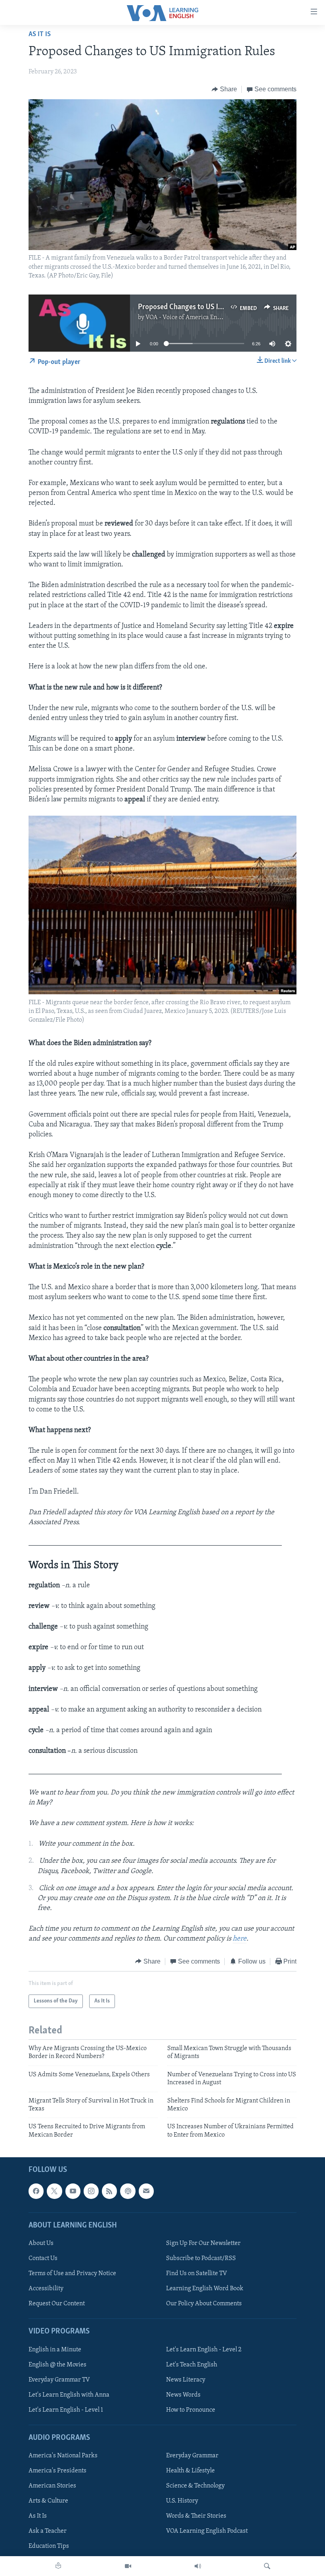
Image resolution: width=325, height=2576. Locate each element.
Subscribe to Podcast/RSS (201, 2258)
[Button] (224, 89)
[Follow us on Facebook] (36, 2191)
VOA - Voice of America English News (196, 318)
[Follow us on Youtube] (73, 2191)
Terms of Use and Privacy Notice (72, 2274)
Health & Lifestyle (190, 2471)
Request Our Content (57, 2304)
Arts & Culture (48, 2501)
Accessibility (46, 2289)
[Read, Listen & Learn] (58, 2566)
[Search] (267, 2566)
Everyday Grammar (192, 2456)
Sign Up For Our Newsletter (203, 2243)
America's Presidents (57, 2471)
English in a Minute (55, 2350)
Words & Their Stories (196, 2516)
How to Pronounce (191, 2410)
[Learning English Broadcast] (198, 2566)
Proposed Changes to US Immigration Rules (206, 307)
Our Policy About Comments (204, 2304)
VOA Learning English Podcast (207, 2532)
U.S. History (182, 2501)
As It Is (40, 35)
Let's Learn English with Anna (69, 2395)
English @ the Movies (57, 2365)
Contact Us (43, 2258)
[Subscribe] (146, 2191)
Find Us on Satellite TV (197, 2274)
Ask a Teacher (48, 2532)
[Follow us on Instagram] (91, 2191)
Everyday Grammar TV (59, 2380)
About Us (41, 2243)
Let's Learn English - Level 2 (204, 2350)
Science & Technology (195, 2486)
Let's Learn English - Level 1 (66, 2410)
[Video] (128, 2566)
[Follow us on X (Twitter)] (54, 2191)
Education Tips (49, 2547)
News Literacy (186, 2380)
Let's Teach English (192, 2365)
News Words (183, 2395)
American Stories (52, 2486)
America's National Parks (63, 2456)
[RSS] (109, 2191)
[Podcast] (128, 2191)
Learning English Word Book (205, 2289)
